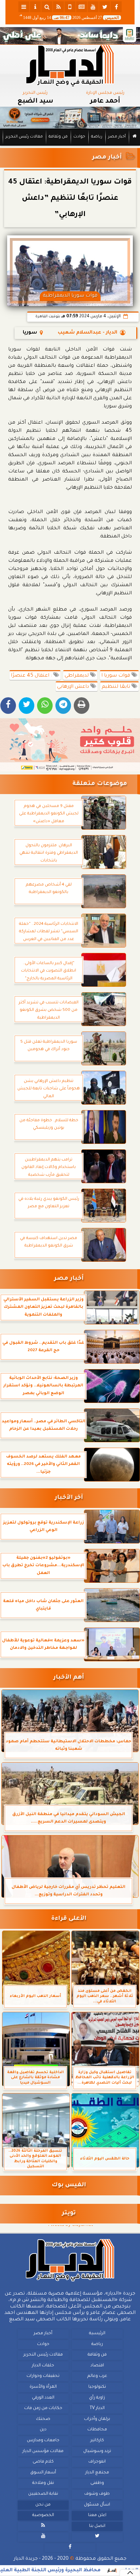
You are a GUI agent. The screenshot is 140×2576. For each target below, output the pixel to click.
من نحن (43, 2505)
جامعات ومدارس (43, 2441)
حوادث (79, 137)
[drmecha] (70, 146)
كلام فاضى (43, 2462)
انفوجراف (97, 2462)
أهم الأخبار (69, 1678)
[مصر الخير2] (70, 745)
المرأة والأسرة (43, 2387)
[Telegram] (63, 706)
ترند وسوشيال (97, 2451)
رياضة (97, 137)
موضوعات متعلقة (100, 784)
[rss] (58, 7)
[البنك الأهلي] (70, 36)
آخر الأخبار (69, 1498)
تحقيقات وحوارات (43, 2376)
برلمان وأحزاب (97, 2419)
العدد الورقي (43, 2398)
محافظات (97, 2430)
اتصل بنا (97, 2526)
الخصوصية (43, 2515)
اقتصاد (97, 2366)
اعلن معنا (97, 2515)
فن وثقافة (58, 137)
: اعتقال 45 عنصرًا (32, 676)
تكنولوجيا (97, 2387)
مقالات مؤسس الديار (43, 2451)
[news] (82, 7)
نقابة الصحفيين (43, 2494)
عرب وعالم (97, 2376)
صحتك (43, 2419)
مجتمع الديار (97, 2473)
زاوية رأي (97, 2398)
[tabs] (24, 7)
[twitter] (105, 7)
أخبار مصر (117, 137)
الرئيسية (97, 2334)
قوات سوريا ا (116, 676)
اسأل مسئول (97, 2505)
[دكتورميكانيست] (70, 118)
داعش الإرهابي (74, 687)
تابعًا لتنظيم (117, 687)
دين (43, 2430)
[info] (35, 7)
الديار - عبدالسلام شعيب (87, 333)
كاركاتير (97, 2441)
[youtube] (93, 7)
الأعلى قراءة (69, 1919)
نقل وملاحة (43, 2483)
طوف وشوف (97, 2494)
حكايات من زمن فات (43, 2408)
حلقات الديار (43, 2366)
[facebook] (116, 7)
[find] (47, 7)
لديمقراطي (77, 676)
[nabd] (70, 7)
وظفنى (97, 2483)
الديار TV (97, 2408)
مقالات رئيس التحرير (24, 137)
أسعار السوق (43, 2473)
